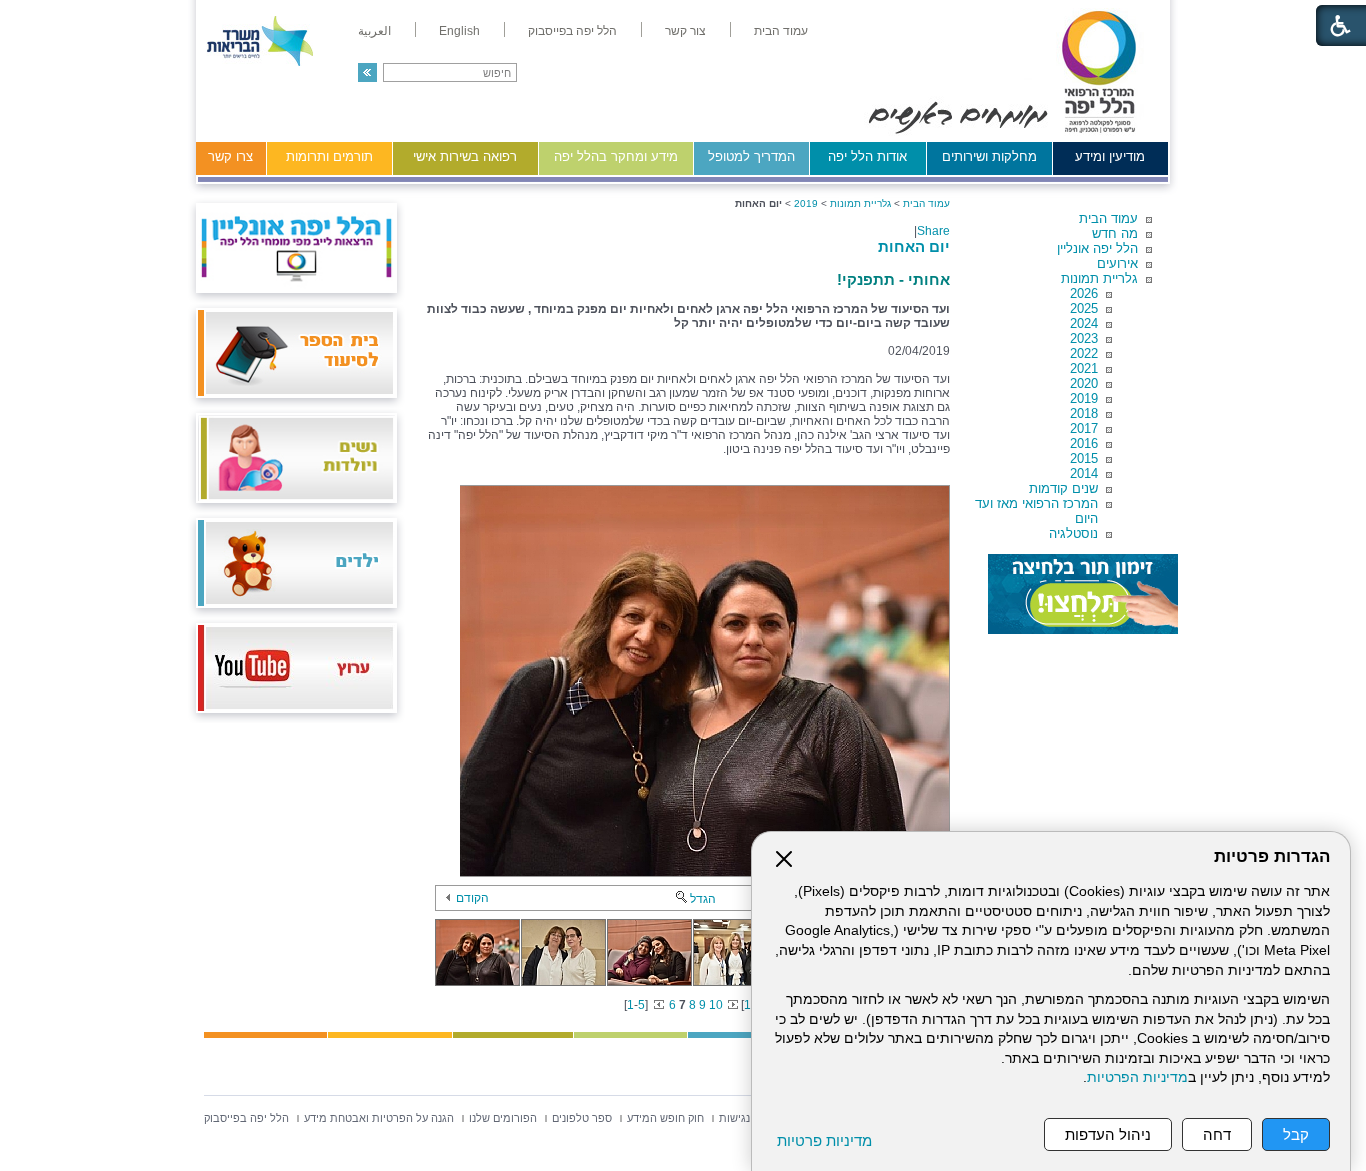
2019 (1084, 398)
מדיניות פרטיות (824, 1140)
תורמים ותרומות (329, 156)
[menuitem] (781, 31)
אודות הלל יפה (867, 156)
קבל (1296, 1134)
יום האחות (914, 246)
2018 (1084, 413)
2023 (1084, 338)
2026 (1084, 293)
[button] (367, 72)
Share (933, 231)
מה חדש (1115, 233)
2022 (1084, 353)
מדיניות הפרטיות (1137, 1077)
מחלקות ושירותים (989, 156)
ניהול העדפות (1108, 1134)
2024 (1084, 323)
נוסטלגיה (1073, 533)
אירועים (1117, 263)
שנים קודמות (1063, 488)
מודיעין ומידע (1110, 156)
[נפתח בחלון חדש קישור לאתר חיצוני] (1083, 594)
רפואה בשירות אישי (465, 156)
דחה (1217, 1134)
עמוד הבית (1108, 218)
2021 (1084, 368)
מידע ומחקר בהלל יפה (616, 156)
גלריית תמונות (1099, 278)
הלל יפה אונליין (1097, 248)
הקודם (472, 898)
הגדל (703, 899)
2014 (1084, 473)
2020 (1084, 383)
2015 (1084, 458)
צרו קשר (230, 156)
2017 (1084, 428)
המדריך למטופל (751, 156)
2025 (1084, 308)
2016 (1084, 443)
